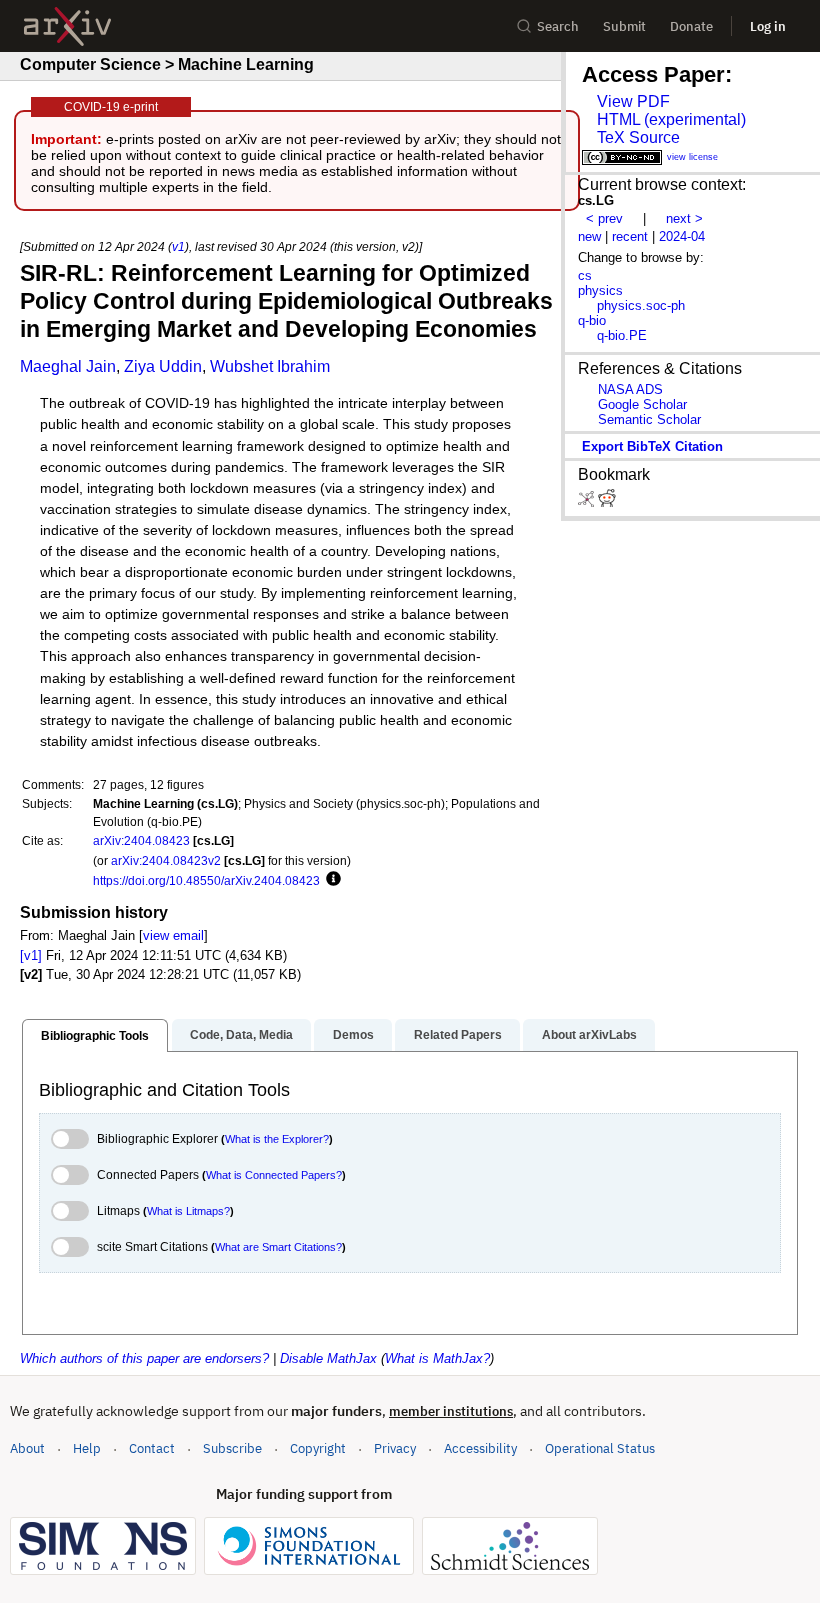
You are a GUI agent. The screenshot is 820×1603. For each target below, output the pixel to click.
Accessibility (480, 1448)
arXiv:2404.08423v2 (166, 860)
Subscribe (232, 1448)
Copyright (318, 1448)
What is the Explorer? (277, 1139)
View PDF (633, 101)
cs (585, 275)
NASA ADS (630, 389)
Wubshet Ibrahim (270, 366)
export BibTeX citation (652, 446)
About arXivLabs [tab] (589, 1035)
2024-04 (682, 236)
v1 (178, 246)
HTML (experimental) (671, 119)
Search (558, 26)
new (589, 236)
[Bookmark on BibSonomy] (588, 502)
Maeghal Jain (68, 366)
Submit (624, 26)
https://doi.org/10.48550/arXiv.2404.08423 (206, 880)
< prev (604, 218)
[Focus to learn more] (330, 880)
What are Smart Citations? (278, 1247)
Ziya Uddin (163, 366)
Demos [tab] (353, 1035)
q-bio (592, 320)
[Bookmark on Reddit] (607, 502)
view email (173, 935)
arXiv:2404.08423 (141, 840)
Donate (691, 26)
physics (600, 290)
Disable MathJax (328, 1358)
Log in (768, 26)
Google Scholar (642, 404)
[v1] (31, 955)
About (27, 1448)
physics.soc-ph (641, 305)
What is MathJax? (437, 1358)
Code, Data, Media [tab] (241, 1035)
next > (684, 218)
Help (87, 1448)
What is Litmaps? (188, 1211)
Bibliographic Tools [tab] (95, 1036)
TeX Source (638, 137)
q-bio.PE (622, 335)
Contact (152, 1448)
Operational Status (600, 1448)
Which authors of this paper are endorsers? (144, 1358)
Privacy (395, 1448)
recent (630, 236)
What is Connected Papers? (274, 1175)
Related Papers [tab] (458, 1035)
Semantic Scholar (649, 419)
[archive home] (67, 26)
